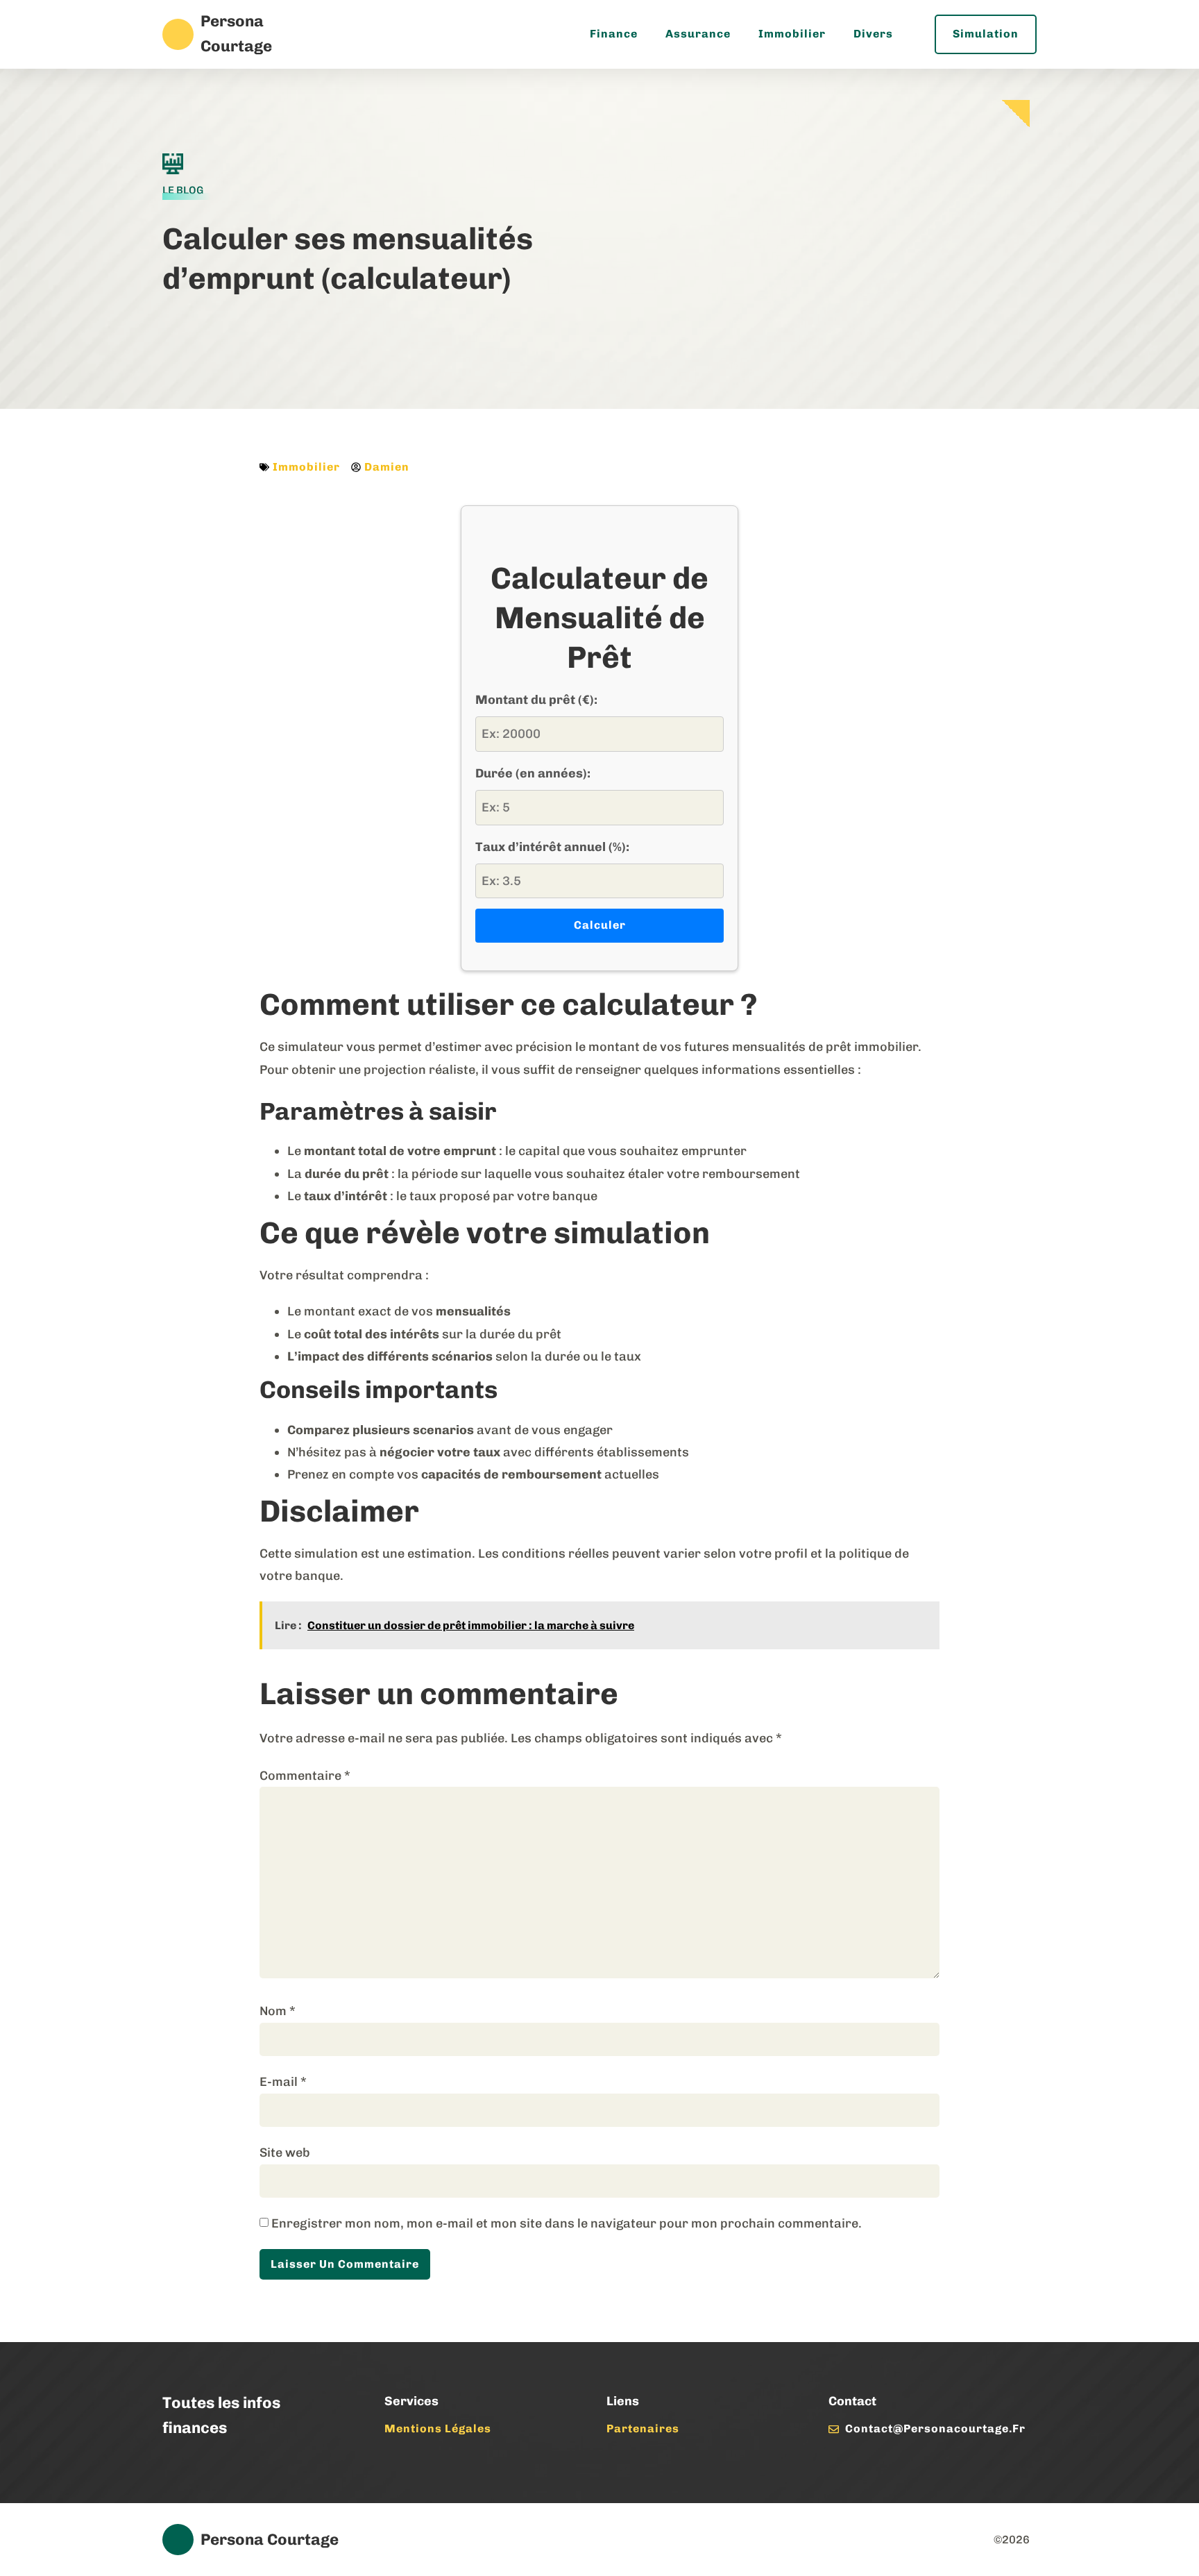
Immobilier (792, 34)
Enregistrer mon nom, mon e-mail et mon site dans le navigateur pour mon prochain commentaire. (567, 2223)
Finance (614, 34)
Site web (285, 2153)
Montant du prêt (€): (536, 700)
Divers (873, 34)
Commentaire (305, 1776)
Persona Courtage (270, 2540)
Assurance (698, 34)
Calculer (600, 925)
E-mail (283, 2082)
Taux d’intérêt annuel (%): (552, 847)
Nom (278, 2011)
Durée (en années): (533, 773)
